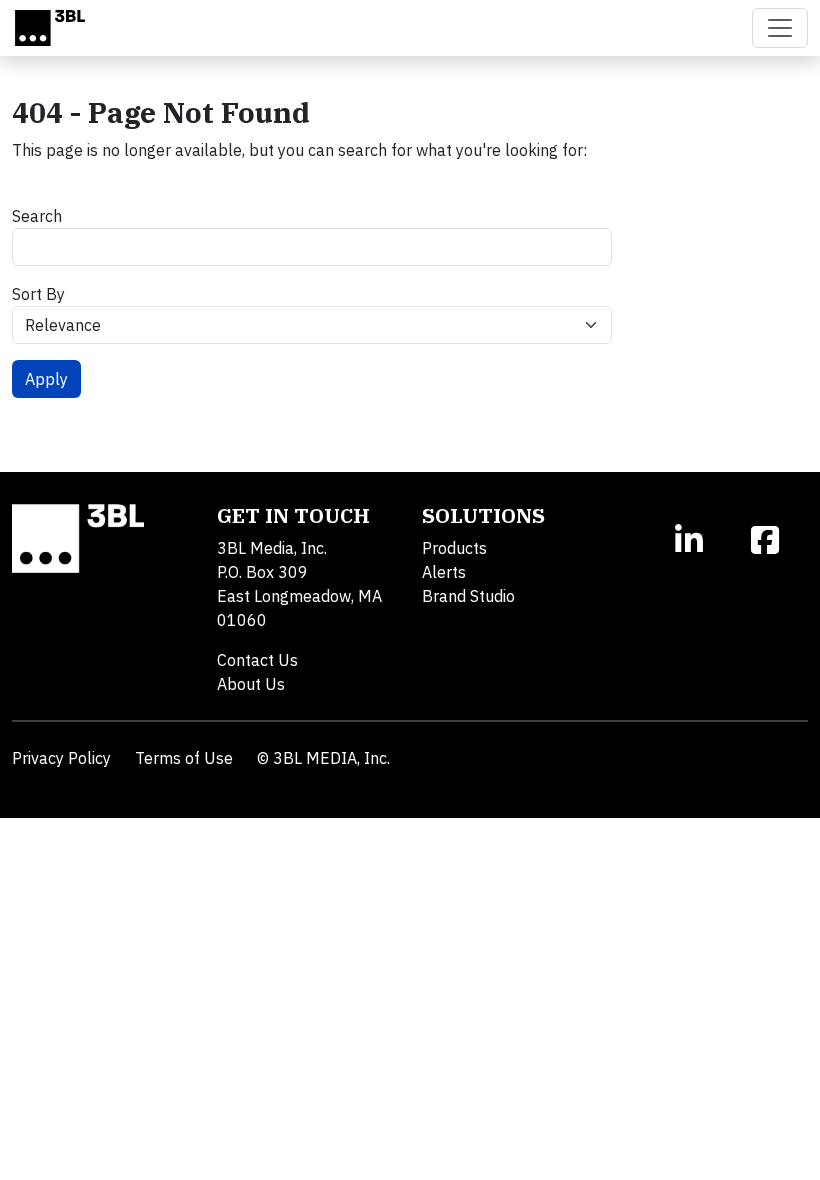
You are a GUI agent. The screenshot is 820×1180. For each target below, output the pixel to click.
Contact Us (257, 660)
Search (37, 216)
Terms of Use (184, 758)
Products (454, 548)
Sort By (38, 294)
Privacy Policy (61, 758)
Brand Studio (468, 596)
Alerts (444, 572)
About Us (251, 684)
